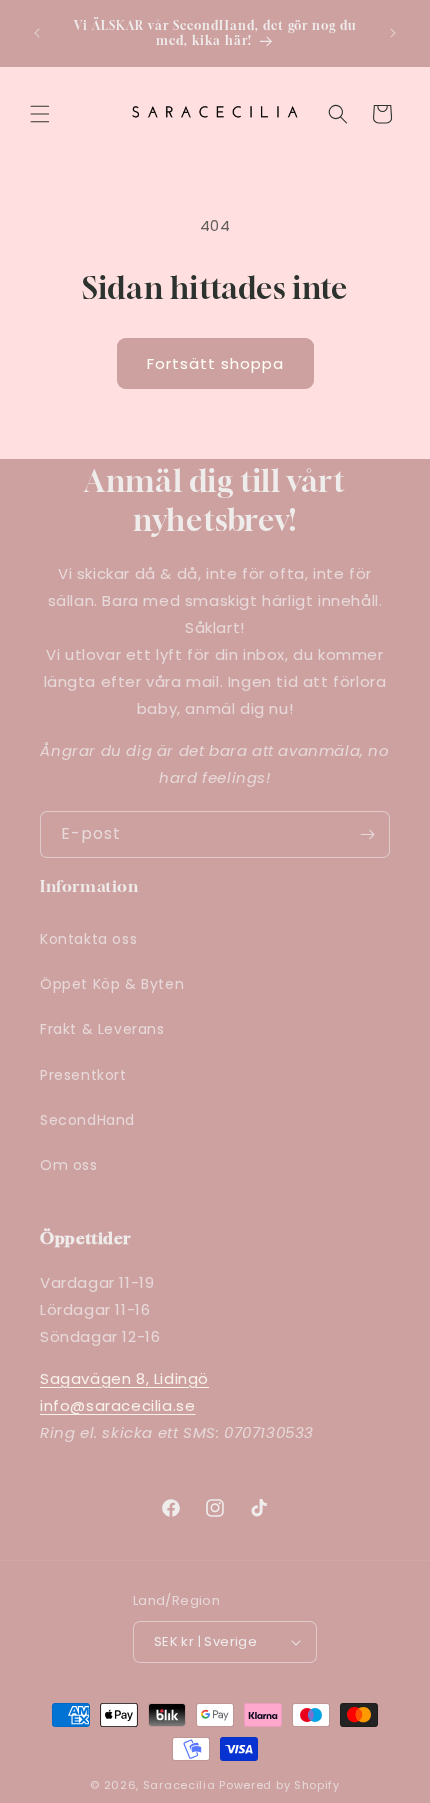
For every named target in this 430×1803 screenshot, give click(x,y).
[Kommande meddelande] (393, 33)
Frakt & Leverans (102, 1029)
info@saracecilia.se (117, 1405)
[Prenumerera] (367, 834)
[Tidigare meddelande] (37, 33)
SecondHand (87, 1120)
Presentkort (83, 1075)
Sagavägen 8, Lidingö (124, 1378)
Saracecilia (179, 1785)
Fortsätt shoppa (215, 363)
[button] (40, 114)
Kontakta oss (88, 939)
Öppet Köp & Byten (112, 984)
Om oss (69, 1165)
